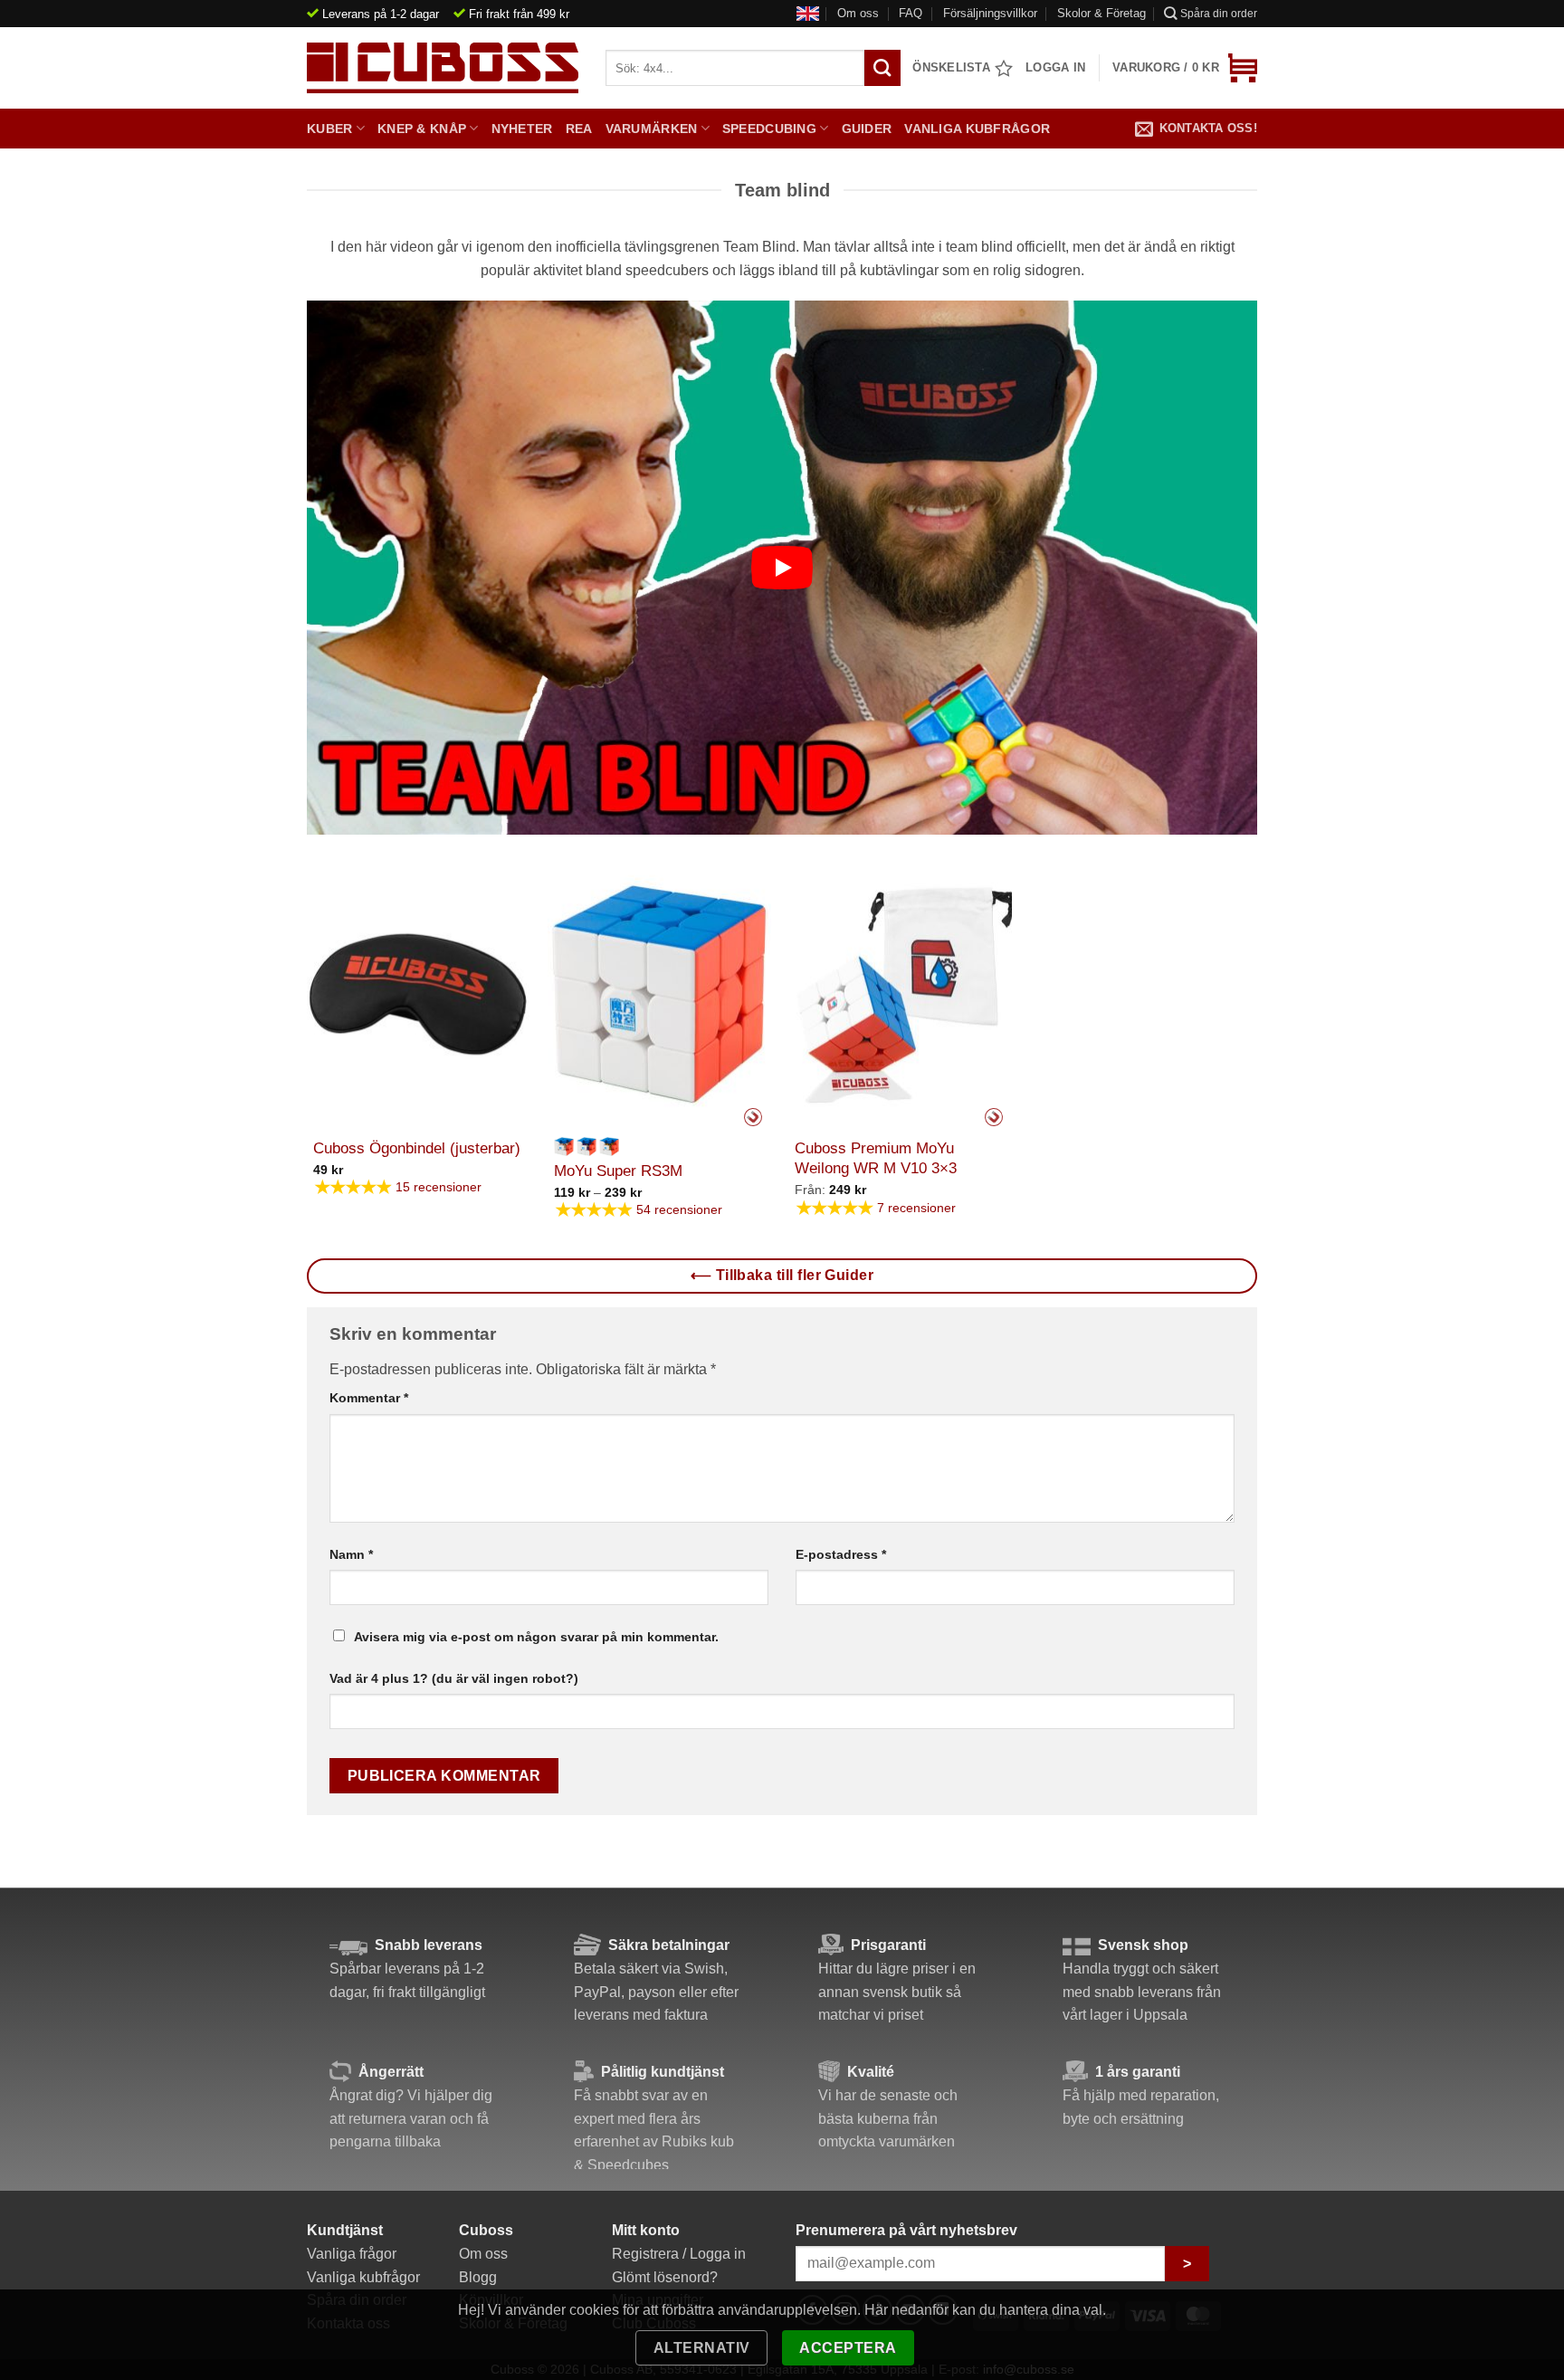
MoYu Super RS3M (618, 1171)
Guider (867, 129)
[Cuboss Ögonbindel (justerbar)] (419, 995)
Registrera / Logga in (679, 2254)
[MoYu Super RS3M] (659, 995)
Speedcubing (769, 129)
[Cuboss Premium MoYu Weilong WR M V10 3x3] (900, 995)
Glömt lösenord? (665, 2277)
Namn (351, 1554)
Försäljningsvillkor (990, 13)
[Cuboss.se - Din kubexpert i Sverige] (443, 68)
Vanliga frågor (352, 2254)
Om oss (858, 13)
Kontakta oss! (1208, 128)
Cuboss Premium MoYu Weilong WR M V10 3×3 (876, 1158)
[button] (1185, 68)
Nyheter (522, 129)
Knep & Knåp (422, 129)
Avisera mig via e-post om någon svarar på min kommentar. (536, 1637)
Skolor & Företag (1101, 13)
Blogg (478, 2277)
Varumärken (652, 129)
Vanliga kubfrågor (977, 129)
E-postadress (841, 1554)
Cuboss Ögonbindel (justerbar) (417, 1148)
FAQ (911, 13)
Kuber (329, 129)
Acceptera (848, 2348)
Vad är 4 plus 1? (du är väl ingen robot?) (454, 1678)
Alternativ (702, 2348)
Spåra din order (1219, 14)
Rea (579, 129)
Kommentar (369, 1398)
